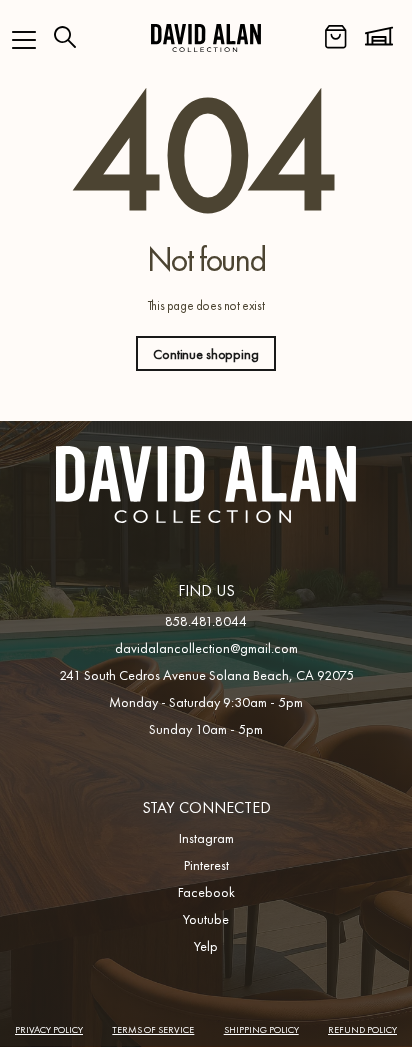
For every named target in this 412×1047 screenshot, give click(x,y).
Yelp (206, 946)
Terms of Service (153, 1029)
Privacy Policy (49, 1029)
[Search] (65, 37)
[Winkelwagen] (336, 37)
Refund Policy (362, 1029)
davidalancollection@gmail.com (206, 648)
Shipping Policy (261, 1029)
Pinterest (206, 865)
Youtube (206, 919)
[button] (24, 40)
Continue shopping (206, 354)
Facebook (206, 892)
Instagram (206, 838)
